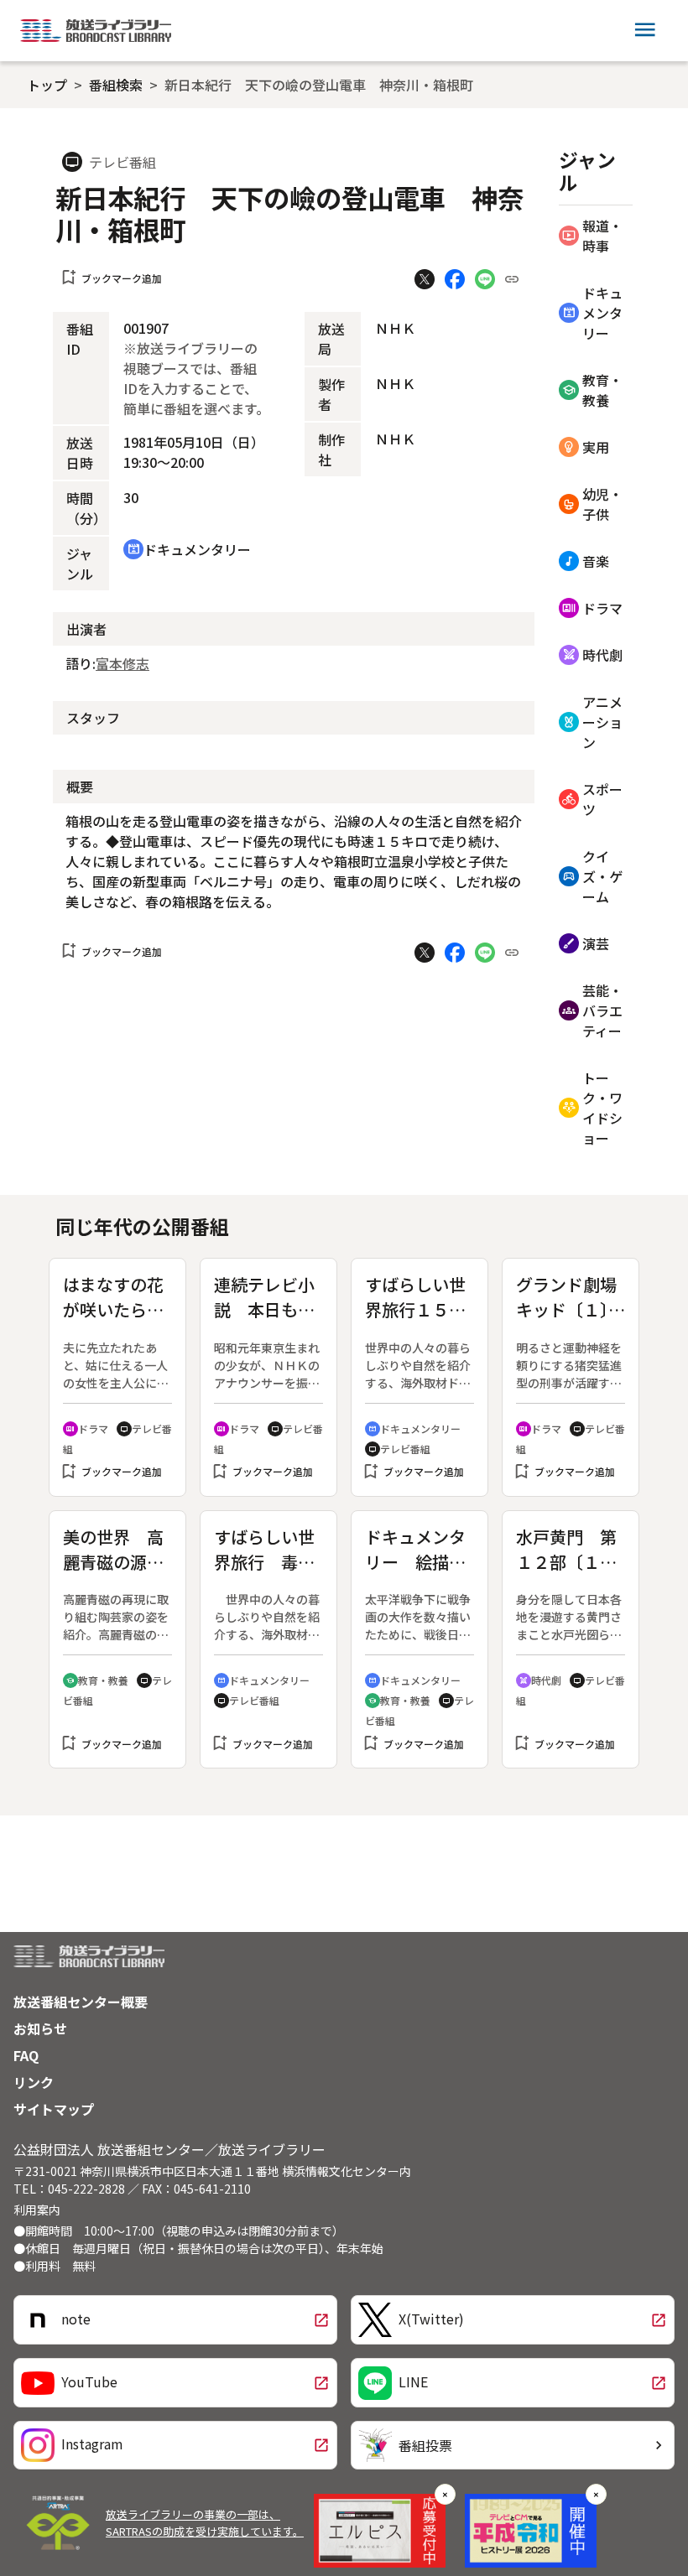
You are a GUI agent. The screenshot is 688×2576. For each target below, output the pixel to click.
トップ (47, 85)
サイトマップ (54, 2109)
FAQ (26, 2055)
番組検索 (116, 85)
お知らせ (40, 2028)
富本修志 (122, 663)
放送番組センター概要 (81, 2002)
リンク (34, 2082)
